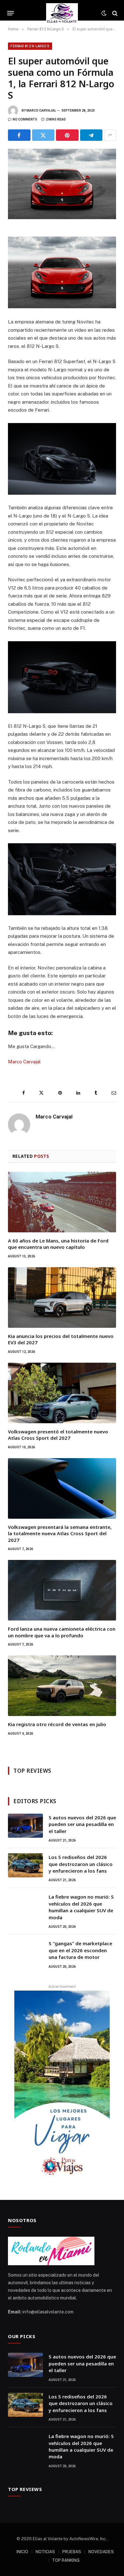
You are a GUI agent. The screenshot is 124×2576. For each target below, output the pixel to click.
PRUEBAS (72, 2552)
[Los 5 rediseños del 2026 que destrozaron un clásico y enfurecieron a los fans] (25, 1865)
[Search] (114, 13)
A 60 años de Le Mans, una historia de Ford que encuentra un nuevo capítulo (58, 1244)
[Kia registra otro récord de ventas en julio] (62, 1686)
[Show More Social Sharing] (110, 135)
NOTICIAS (45, 2552)
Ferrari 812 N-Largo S (30, 46)
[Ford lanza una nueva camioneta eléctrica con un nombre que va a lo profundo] (62, 1590)
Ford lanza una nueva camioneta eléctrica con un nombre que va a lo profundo (62, 1632)
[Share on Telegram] (91, 135)
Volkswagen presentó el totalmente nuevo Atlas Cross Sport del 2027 (58, 1435)
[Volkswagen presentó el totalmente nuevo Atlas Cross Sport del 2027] (62, 1393)
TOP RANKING (66, 2560)
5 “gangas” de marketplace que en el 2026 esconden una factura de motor (80, 1950)
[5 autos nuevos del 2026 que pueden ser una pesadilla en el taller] (25, 1826)
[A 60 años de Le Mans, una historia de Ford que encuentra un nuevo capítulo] (62, 1202)
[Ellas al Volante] (62, 13)
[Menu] (11, 13)
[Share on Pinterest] (67, 135)
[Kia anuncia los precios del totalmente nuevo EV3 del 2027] (62, 1298)
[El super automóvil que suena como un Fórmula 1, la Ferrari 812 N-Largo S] (62, 184)
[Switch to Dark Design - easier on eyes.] (104, 13)
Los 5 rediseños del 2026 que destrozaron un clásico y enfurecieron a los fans (81, 1864)
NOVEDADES (101, 2552)
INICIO (22, 2552)
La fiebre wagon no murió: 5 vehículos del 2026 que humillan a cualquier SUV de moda (81, 1907)
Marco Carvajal (41, 111)
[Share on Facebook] (19, 135)
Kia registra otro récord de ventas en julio (57, 1724)
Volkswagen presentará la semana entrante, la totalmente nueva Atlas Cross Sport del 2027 (60, 1533)
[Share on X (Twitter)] (43, 135)
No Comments (25, 119)
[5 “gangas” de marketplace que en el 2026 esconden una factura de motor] (25, 1952)
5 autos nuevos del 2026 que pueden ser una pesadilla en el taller (82, 1824)
